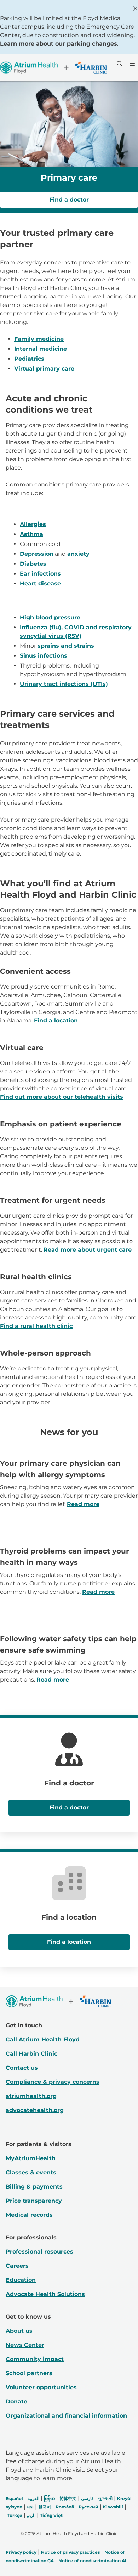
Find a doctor (69, 200)
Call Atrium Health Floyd (43, 2039)
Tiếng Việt (51, 2515)
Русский (88, 2507)
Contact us (22, 2068)
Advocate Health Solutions (45, 2294)
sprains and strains (66, 646)
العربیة (33, 2498)
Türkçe (15, 2515)
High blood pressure (50, 617)
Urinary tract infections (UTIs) (64, 684)
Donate (16, 2402)
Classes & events (31, 2172)
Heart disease (40, 584)
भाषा (30, 2507)
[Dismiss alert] (135, 8)
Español (14, 2498)
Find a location (56, 1021)
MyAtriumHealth (31, 2158)
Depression (37, 554)
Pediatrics (29, 359)
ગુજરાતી (105, 2498)
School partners (29, 2373)
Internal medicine (41, 349)
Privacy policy (21, 2552)
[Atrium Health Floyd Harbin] (53, 68)
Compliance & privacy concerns (53, 2082)
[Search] (119, 64)
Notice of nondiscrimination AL (93, 2561)
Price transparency (34, 2201)
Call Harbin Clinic (31, 2054)
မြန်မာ (49, 2498)
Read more (83, 1504)
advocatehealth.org (35, 2110)
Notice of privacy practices (70, 2552)
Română (65, 2507)
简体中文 (68, 2498)
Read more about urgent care (88, 1250)
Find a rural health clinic (36, 1326)
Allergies (33, 524)
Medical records (29, 2215)
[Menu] (132, 64)
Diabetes (33, 564)
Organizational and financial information (66, 2416)
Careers (17, 2266)
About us (19, 2331)
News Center (25, 2345)
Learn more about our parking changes (59, 44)
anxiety (78, 554)
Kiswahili (113, 2507)
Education (21, 2280)
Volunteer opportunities (41, 2387)
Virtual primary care (44, 369)
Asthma (31, 534)
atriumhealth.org (31, 2096)
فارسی (87, 2498)
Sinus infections (44, 656)
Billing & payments (34, 2187)
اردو (30, 2515)
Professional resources (39, 2252)
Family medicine (39, 339)
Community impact (35, 2359)
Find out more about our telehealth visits (62, 1097)
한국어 (45, 2507)
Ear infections (40, 574)
